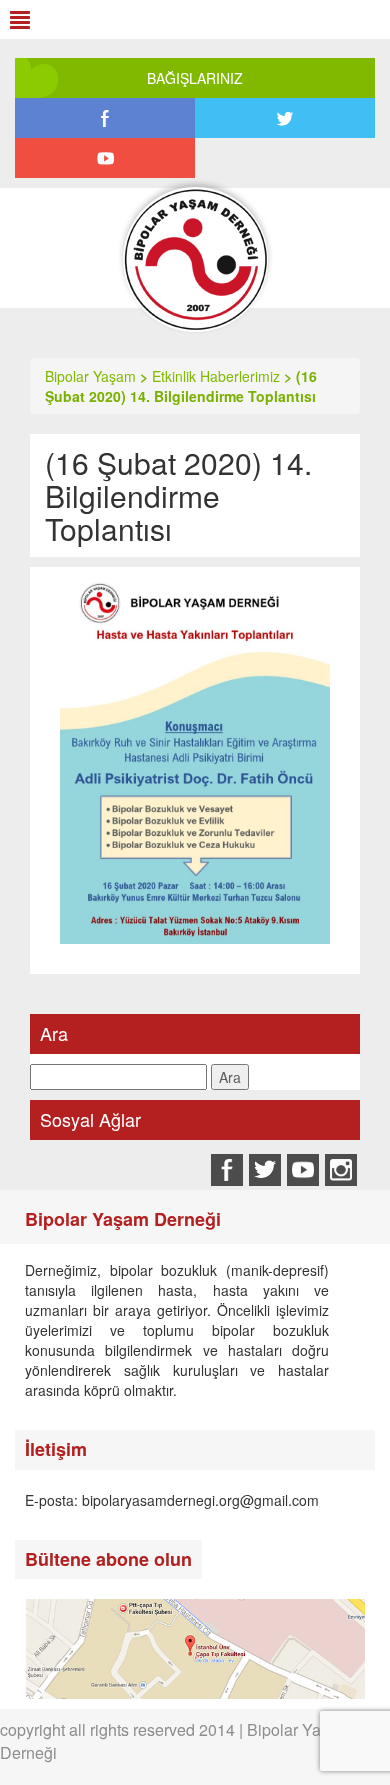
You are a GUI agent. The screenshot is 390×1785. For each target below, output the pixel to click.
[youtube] (105, 158)
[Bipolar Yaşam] (195, 274)
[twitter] (285, 118)
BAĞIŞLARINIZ (195, 78)
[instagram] (341, 1170)
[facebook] (105, 118)
